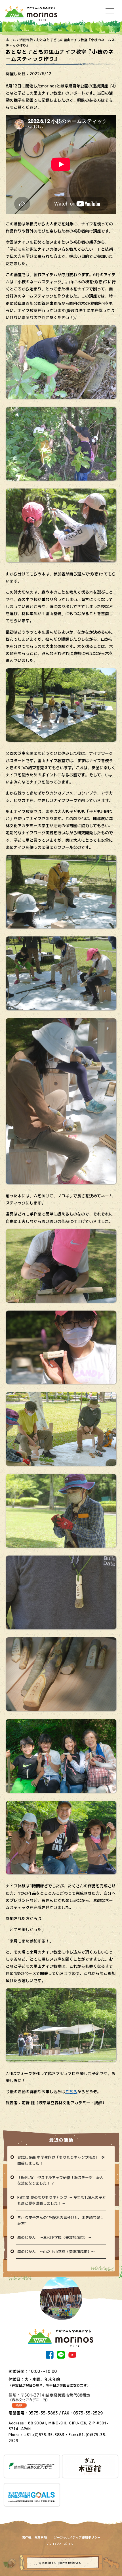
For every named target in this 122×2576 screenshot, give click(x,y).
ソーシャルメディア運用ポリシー (77, 2537)
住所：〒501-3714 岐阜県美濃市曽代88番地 (49, 2397)
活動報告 (26, 40)
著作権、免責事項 (34, 2537)
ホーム (11, 40)
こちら (71, 2092)
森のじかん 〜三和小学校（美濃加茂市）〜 (54, 2237)
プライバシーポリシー (61, 2544)
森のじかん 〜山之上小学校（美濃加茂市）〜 (56, 2252)
